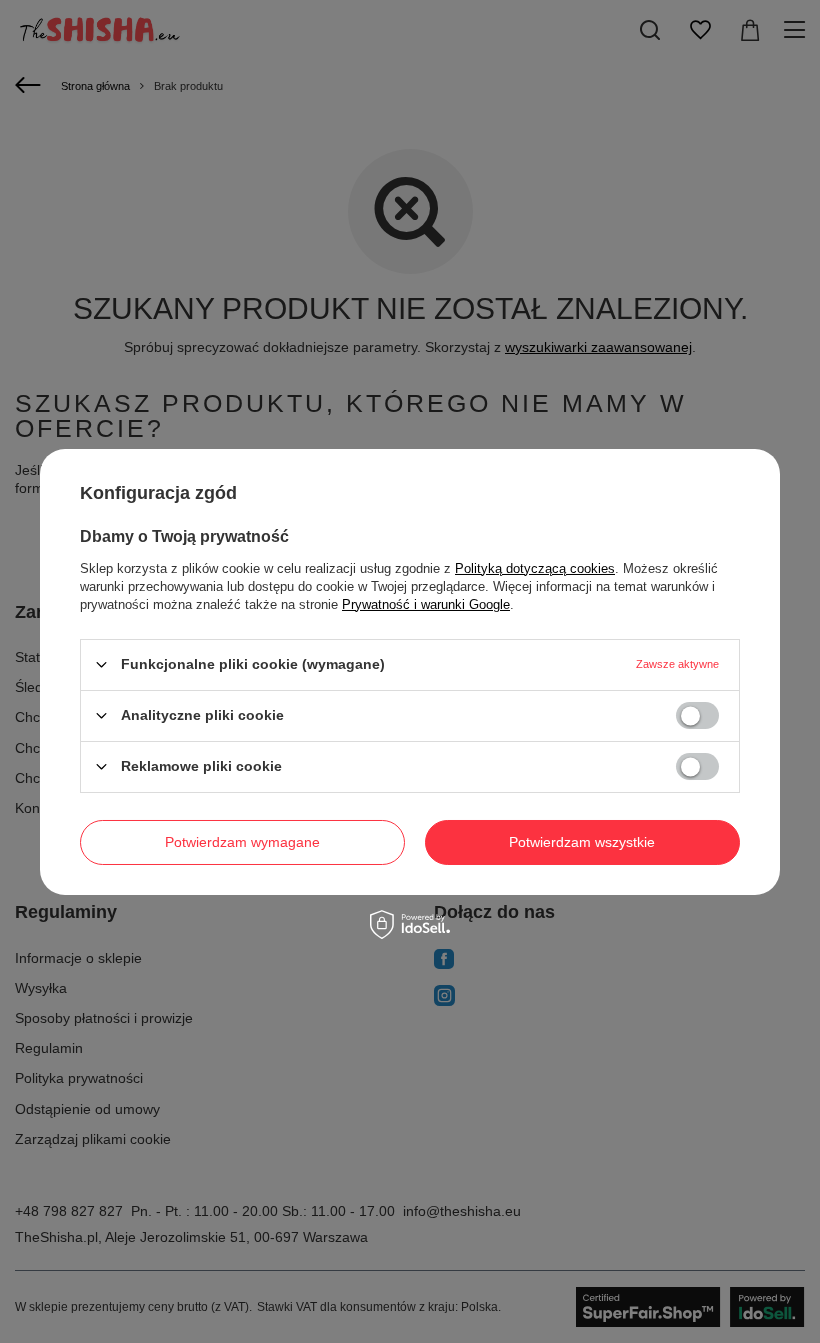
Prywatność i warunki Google (426, 603)
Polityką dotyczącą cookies (535, 567)
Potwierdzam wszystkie (582, 842)
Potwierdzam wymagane (242, 842)
